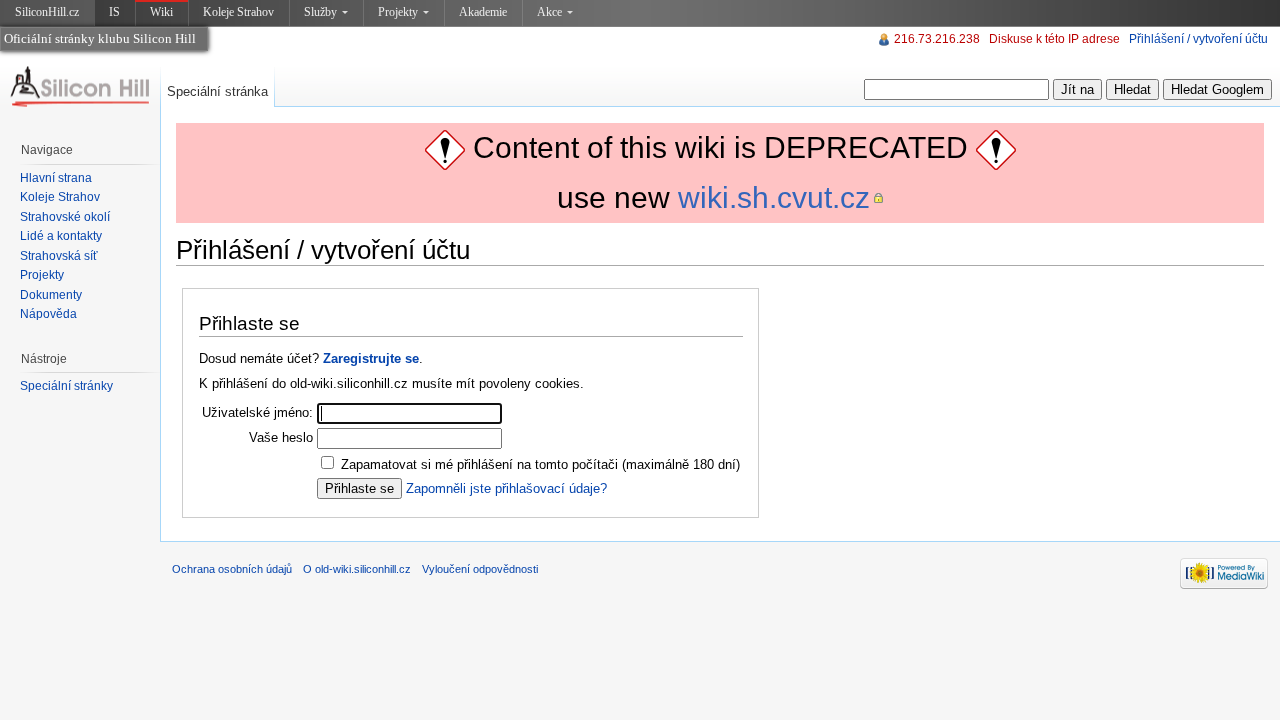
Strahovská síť (59, 256)
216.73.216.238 (937, 39)
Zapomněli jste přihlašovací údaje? (506, 488)
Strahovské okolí (65, 217)
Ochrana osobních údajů (232, 569)
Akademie (483, 12)
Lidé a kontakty (61, 236)
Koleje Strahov (238, 12)
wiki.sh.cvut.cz (774, 197)
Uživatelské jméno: (257, 412)
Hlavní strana (56, 178)
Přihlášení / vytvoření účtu (1198, 39)
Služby (320, 12)
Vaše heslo (281, 437)
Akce (549, 12)
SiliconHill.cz (49, 15)
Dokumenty (51, 295)
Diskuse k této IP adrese (1054, 39)
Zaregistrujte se (371, 358)
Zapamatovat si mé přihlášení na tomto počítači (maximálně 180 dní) (540, 464)
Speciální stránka (217, 91)
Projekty (398, 12)
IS (114, 12)
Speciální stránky (66, 386)
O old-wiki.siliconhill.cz (357, 569)
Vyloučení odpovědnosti (480, 569)
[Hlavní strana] (80, 87)
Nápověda (48, 314)
